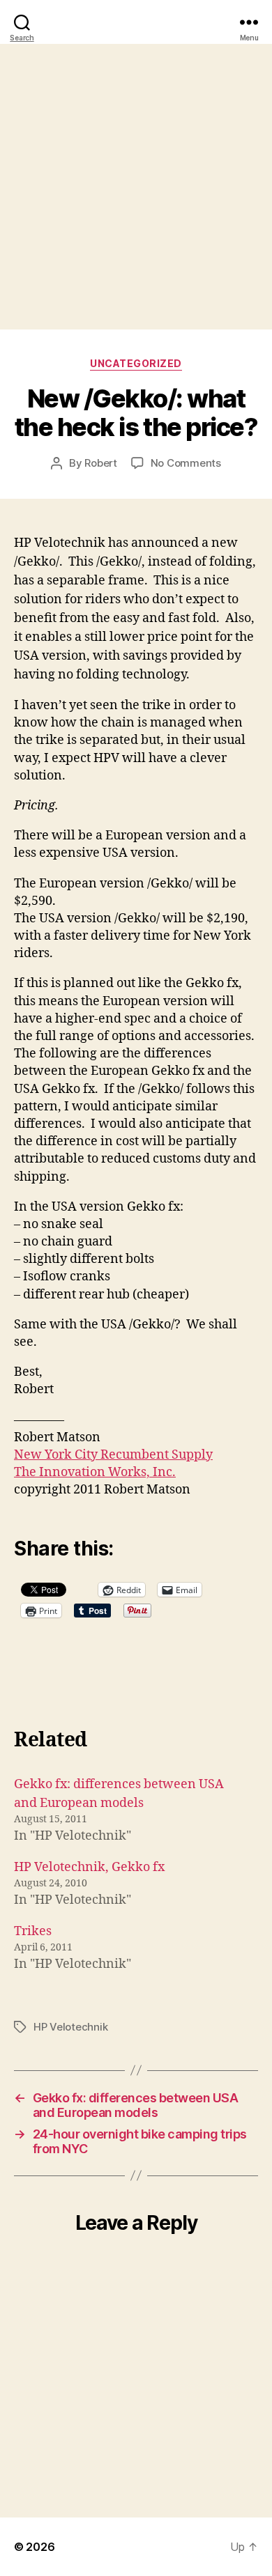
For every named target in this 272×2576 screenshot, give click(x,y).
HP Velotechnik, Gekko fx (89, 1867)
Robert (100, 463)
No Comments (186, 463)
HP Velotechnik (70, 2027)
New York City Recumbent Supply (113, 1455)
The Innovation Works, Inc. (95, 1472)
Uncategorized (136, 363)
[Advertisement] (136, 187)
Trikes (33, 1931)
